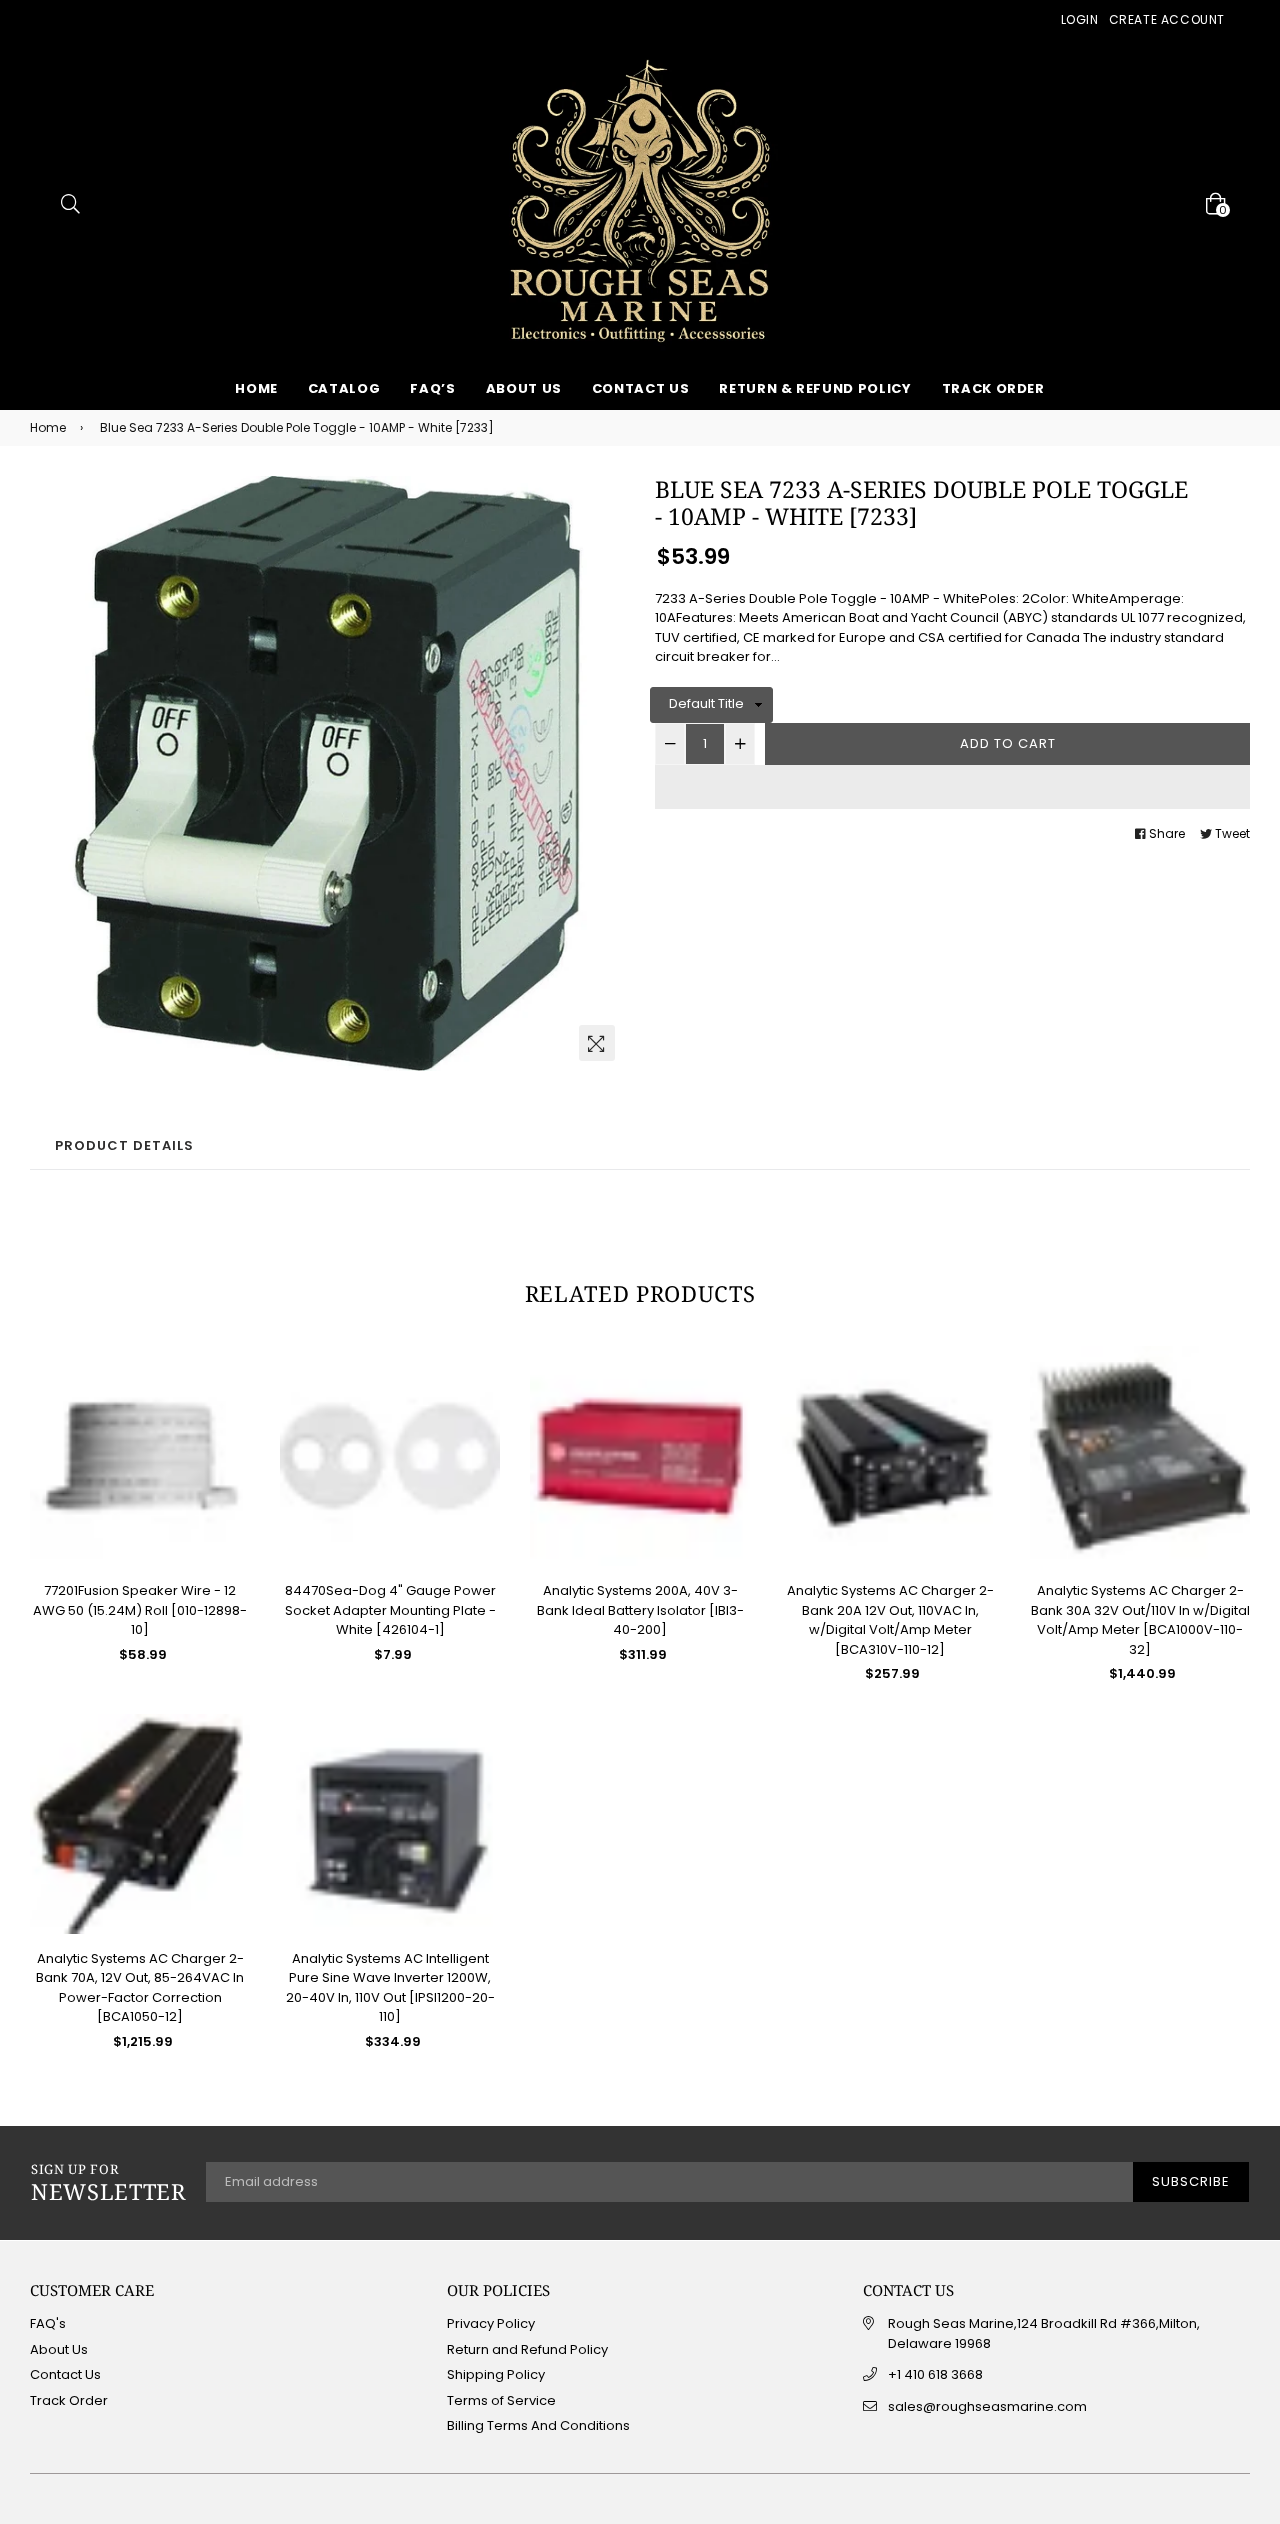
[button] (952, 787)
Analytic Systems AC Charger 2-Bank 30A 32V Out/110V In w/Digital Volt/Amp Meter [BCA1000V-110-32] (1140, 1620)
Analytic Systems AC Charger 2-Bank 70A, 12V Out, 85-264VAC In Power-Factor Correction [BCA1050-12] (140, 1988)
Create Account (1167, 19)
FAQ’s (432, 388)
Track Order (993, 388)
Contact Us (641, 388)
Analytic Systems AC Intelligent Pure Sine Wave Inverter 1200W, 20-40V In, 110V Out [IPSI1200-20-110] (390, 1988)
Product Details (124, 1145)
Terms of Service (501, 2400)
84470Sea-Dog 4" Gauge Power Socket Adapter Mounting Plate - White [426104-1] (390, 1610)
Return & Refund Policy (815, 388)
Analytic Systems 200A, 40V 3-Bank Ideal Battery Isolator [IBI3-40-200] (640, 1610)
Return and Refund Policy (527, 2349)
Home (256, 388)
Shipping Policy (496, 2374)
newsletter (108, 2183)
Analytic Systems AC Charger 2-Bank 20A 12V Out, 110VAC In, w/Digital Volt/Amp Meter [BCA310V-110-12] (890, 1620)
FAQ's (48, 2323)
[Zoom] (597, 1043)
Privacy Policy (491, 2323)
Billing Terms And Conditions (538, 2425)
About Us (524, 388)
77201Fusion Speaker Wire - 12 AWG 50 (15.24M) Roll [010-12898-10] (140, 1610)
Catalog (344, 388)
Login (1080, 19)
